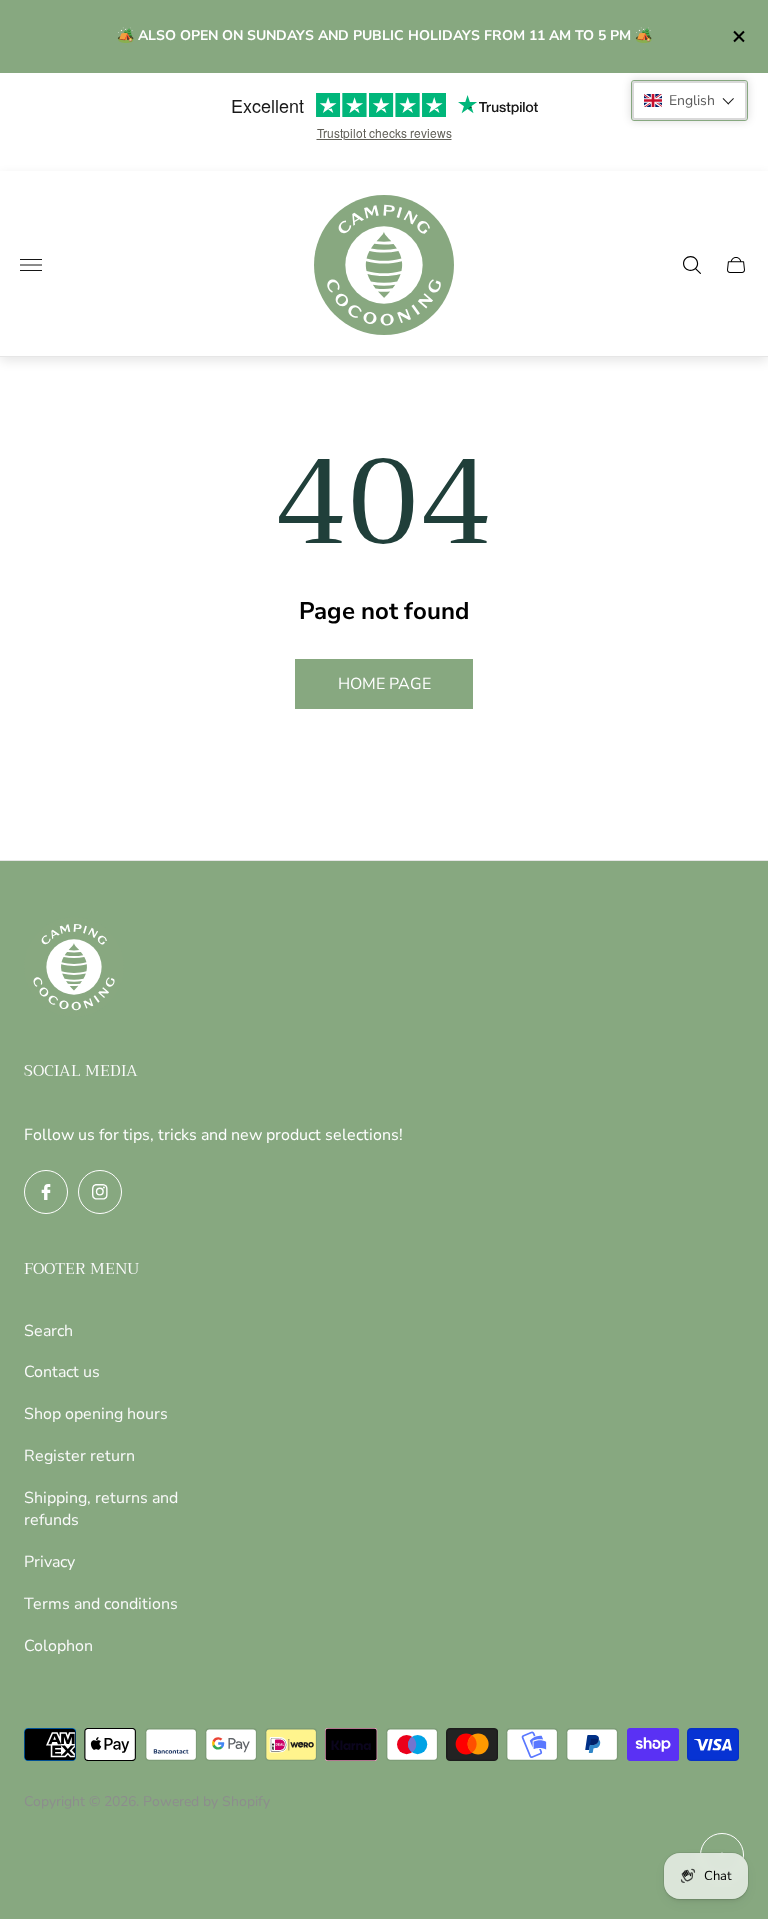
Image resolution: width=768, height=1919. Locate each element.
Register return (79, 1456)
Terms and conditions (101, 1604)
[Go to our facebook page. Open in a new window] (46, 1192)
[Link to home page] (74, 969)
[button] (689, 100)
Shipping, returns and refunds (101, 1509)
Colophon (58, 1646)
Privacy (49, 1562)
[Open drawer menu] (31, 265)
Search (48, 1331)
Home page (384, 684)
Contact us (62, 1372)
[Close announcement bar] (737, 36)
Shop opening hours (96, 1414)
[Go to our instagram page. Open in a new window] (100, 1192)
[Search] (692, 265)
